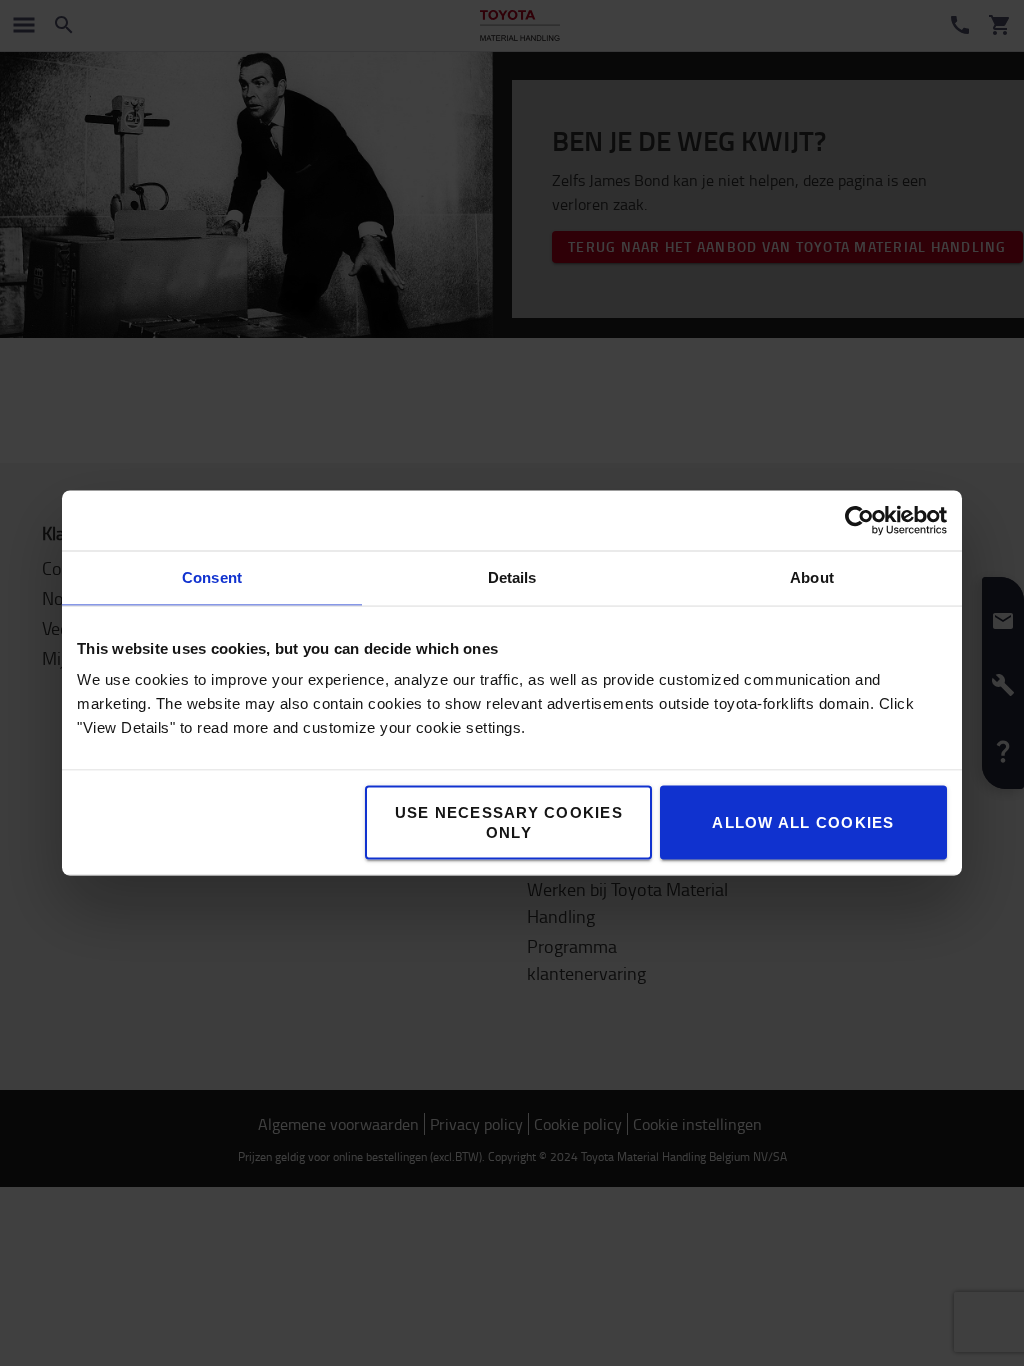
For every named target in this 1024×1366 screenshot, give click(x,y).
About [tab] (812, 577)
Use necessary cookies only (509, 822)
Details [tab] (512, 577)
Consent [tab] (212, 577)
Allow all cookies (803, 822)
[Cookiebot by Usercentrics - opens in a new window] (859, 521)
